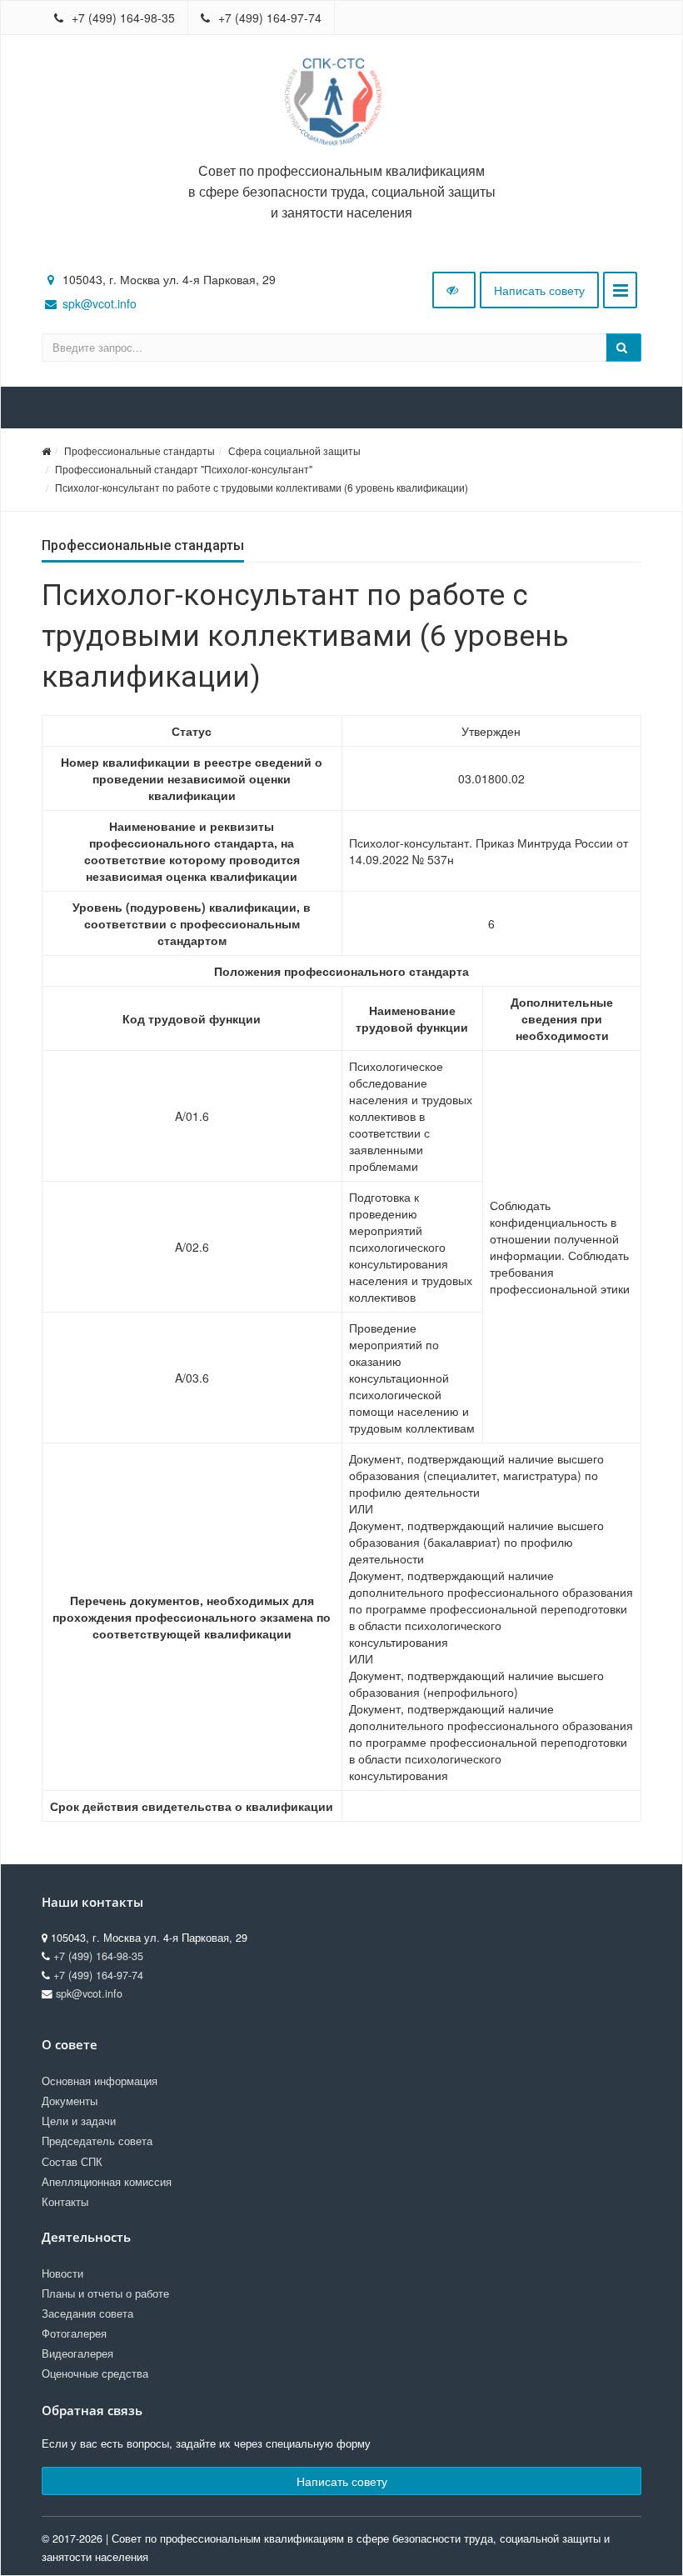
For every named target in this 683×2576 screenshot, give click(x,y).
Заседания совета (87, 2313)
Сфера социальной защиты (294, 450)
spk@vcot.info (100, 303)
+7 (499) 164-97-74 (268, 18)
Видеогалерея (77, 2353)
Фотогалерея (74, 2333)
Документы (70, 2101)
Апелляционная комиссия (107, 2182)
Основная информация (100, 2081)
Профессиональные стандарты (140, 450)
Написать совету (539, 290)
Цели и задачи (79, 2121)
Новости (62, 2273)
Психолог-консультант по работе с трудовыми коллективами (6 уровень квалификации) (262, 487)
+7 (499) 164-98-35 (122, 18)
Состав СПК (72, 2162)
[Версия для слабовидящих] (454, 290)
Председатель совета (97, 2141)
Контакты (65, 2202)
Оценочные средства (95, 2373)
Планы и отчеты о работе (105, 2293)
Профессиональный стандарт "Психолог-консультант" (184, 469)
